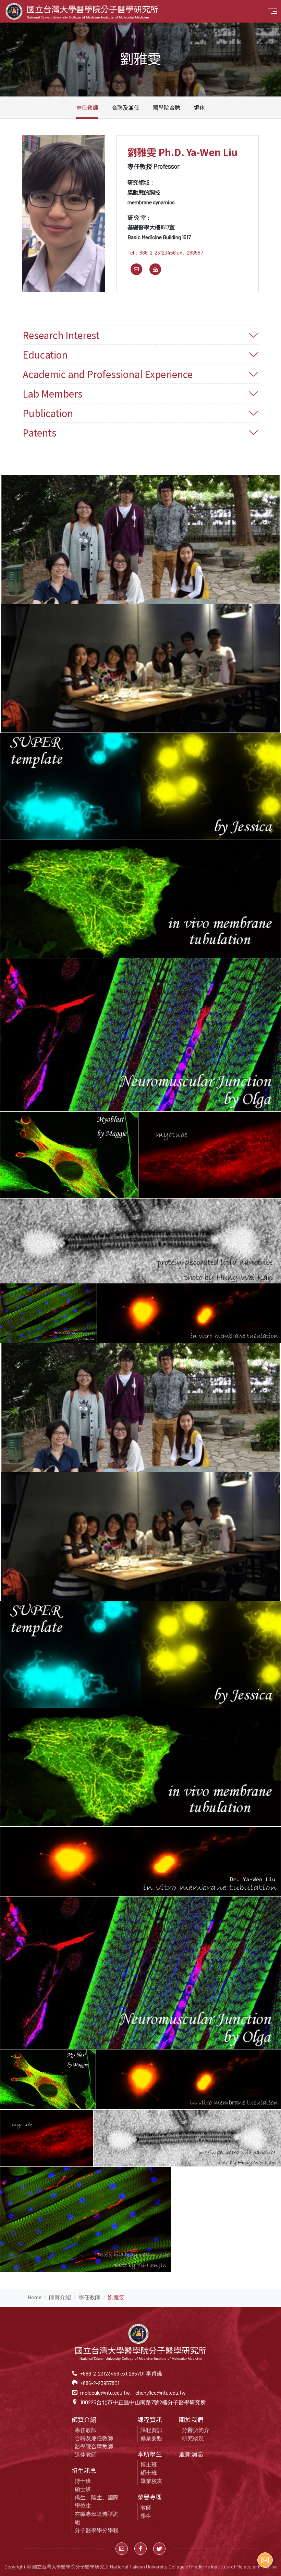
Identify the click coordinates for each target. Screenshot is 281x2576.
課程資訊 (151, 2430)
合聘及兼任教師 (94, 2438)
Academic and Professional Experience (108, 374)
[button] (122, 2549)
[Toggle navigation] (273, 11)
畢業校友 (151, 2481)
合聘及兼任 (125, 107)
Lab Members (53, 393)
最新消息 (191, 2454)
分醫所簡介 (196, 2430)
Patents (40, 432)
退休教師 (86, 2454)
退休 (199, 107)
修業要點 (151, 2438)
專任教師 (87, 107)
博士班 (83, 2481)
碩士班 (83, 2489)
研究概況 (193, 2438)
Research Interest (61, 335)
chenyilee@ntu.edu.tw (161, 2392)
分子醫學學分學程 (97, 2530)
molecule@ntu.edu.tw (105, 2392)
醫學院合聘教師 (94, 2446)
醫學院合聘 (167, 107)
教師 (146, 2507)
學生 (146, 2516)
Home (35, 2297)
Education (45, 354)
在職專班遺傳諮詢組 (97, 2518)
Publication (48, 413)
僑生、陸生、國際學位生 (97, 2501)
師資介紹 (60, 2297)
